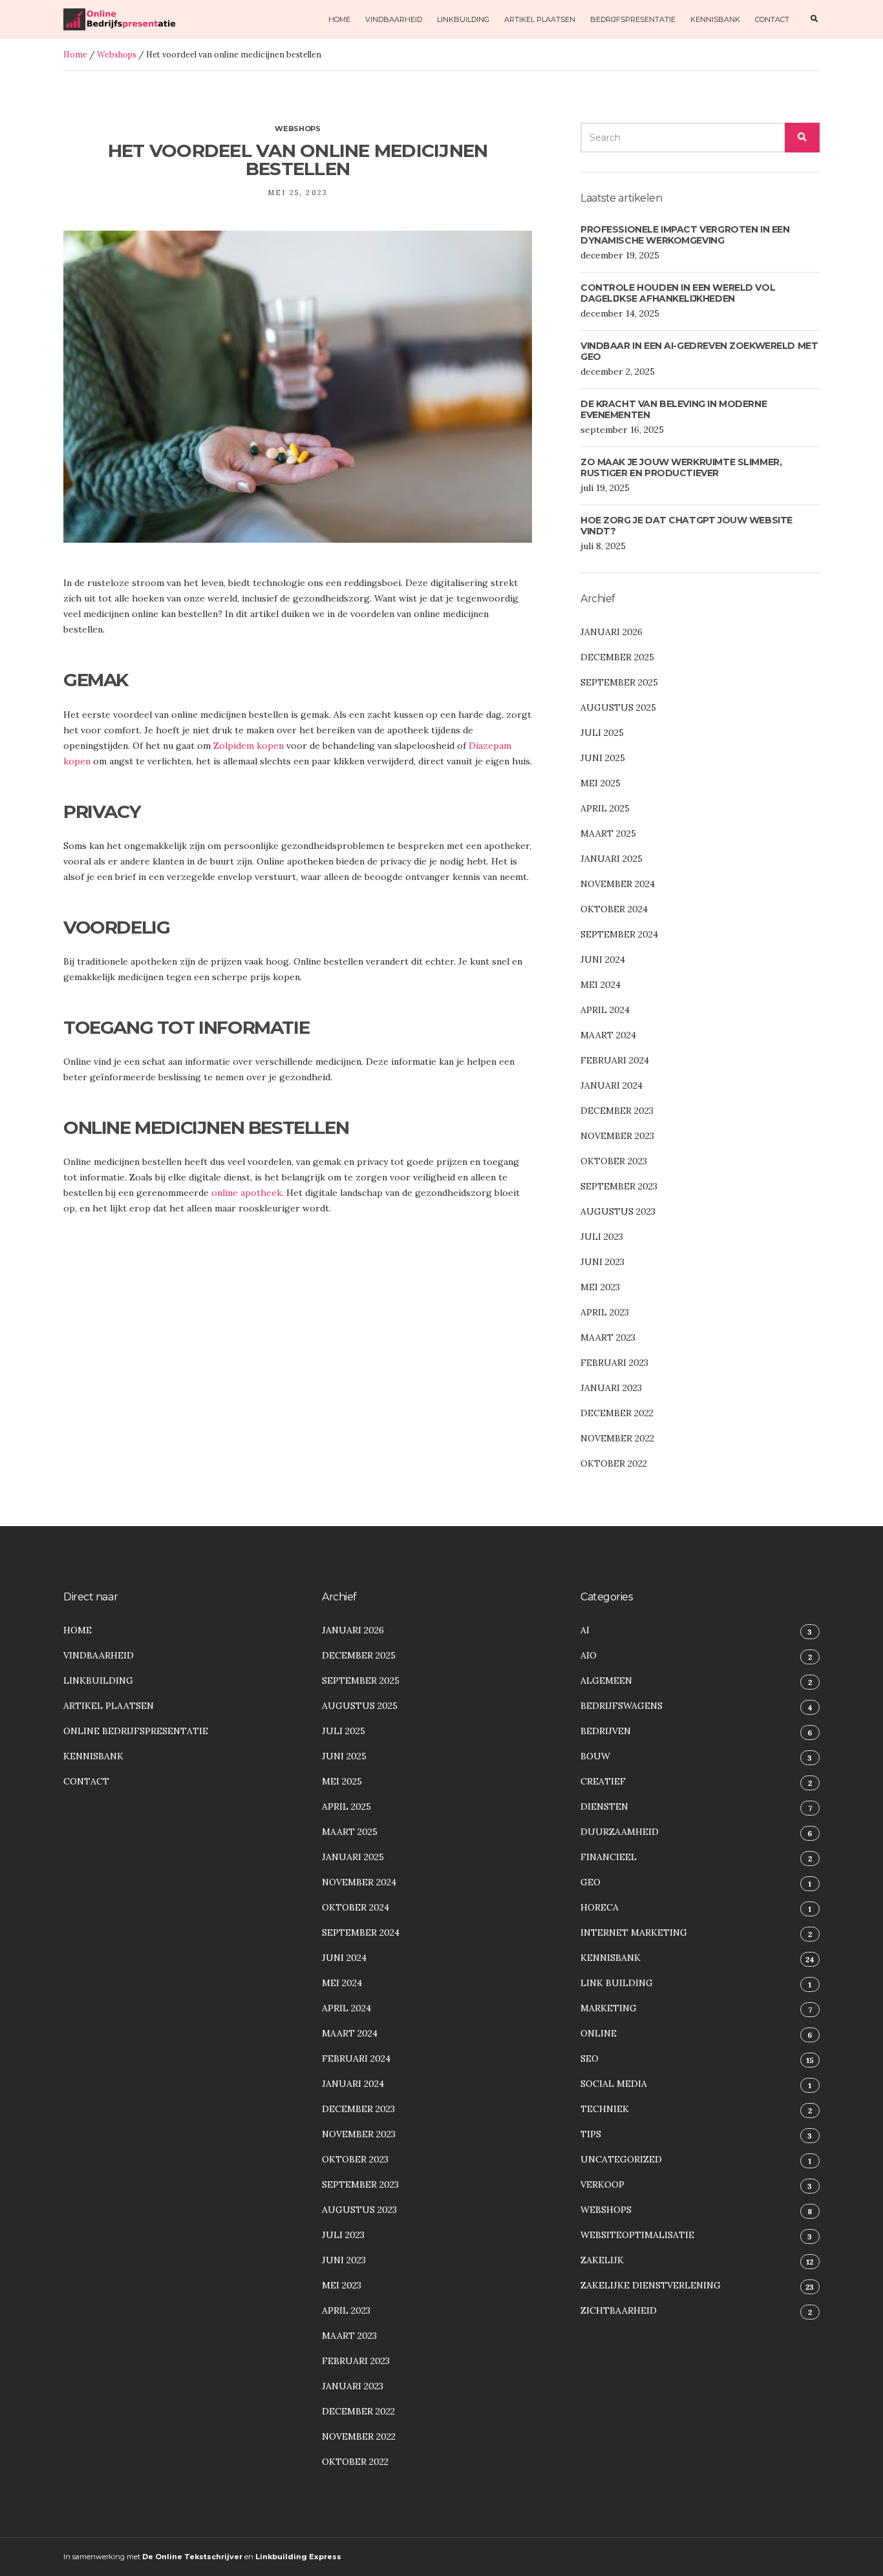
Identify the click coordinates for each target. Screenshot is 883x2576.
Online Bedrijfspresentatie (136, 1731)
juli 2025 (602, 733)
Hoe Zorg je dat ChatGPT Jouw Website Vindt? (686, 526)
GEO (590, 1882)
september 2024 (619, 934)
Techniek (605, 2109)
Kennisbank (715, 19)
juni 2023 (602, 1262)
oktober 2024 (614, 909)
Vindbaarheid (394, 19)
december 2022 (617, 1413)
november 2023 (617, 1136)
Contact (772, 19)
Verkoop (602, 2184)
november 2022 (617, 1438)
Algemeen (606, 1681)
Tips (591, 2134)
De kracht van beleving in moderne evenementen (674, 410)
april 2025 (605, 808)
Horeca (600, 1907)
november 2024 (618, 884)
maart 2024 (608, 1035)
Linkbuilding (463, 19)
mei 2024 (601, 985)
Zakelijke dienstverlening (651, 2285)
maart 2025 (608, 833)
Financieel (609, 1857)
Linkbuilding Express (298, 2557)
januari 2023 (611, 1388)
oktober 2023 (614, 1161)
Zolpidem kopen (249, 746)
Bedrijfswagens (622, 1706)
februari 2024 (615, 1060)
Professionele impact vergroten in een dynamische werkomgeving (685, 235)
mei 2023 (600, 1287)
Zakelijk (602, 2260)
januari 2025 (612, 859)
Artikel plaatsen (540, 19)
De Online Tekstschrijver (192, 2557)
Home (339, 19)
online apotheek (247, 1193)
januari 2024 (612, 1085)
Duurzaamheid (620, 1832)
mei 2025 (601, 783)
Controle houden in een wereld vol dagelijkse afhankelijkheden (678, 293)
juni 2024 (603, 959)
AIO (589, 1655)
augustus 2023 (618, 1211)
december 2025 (617, 657)
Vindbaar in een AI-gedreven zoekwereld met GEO (699, 351)
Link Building (617, 1983)
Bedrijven (606, 1731)
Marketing (609, 2008)
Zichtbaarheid (619, 2310)
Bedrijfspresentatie (633, 19)
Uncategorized (621, 2159)
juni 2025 (603, 758)
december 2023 (617, 1111)
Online (599, 2033)
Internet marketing (634, 1932)
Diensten (604, 1806)
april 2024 (605, 1010)
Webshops (117, 54)
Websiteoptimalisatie (637, 2235)
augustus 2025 (618, 707)
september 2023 (619, 1186)
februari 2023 (614, 1363)
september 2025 (619, 682)
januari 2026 (612, 632)
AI (585, 1630)
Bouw (595, 1756)
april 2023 (605, 1312)
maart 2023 (608, 1337)
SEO (590, 2058)
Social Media (614, 2084)
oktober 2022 (614, 1463)
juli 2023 (602, 1237)
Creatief (603, 1781)
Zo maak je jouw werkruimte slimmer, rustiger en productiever (681, 468)
